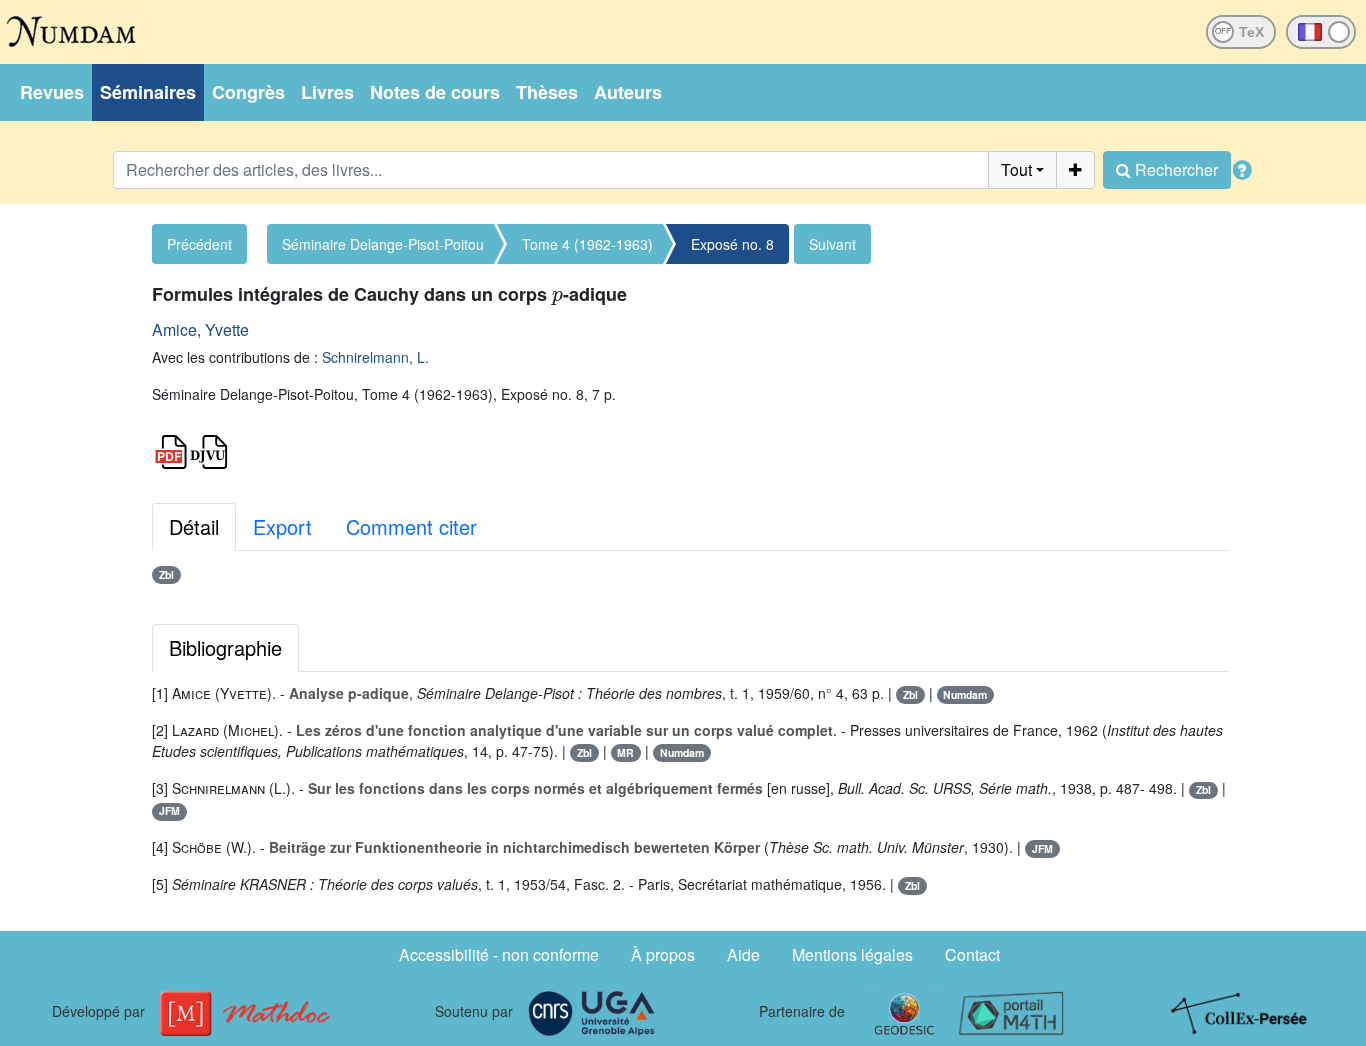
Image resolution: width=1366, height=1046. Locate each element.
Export (282, 526)
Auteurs (628, 92)
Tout (1016, 169)
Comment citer (411, 526)
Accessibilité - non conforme (499, 954)
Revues (52, 92)
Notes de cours (435, 92)
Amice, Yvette (200, 329)
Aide (743, 954)
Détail (194, 526)
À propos (663, 954)
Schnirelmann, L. (375, 357)
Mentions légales (852, 954)
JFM (169, 810)
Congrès (248, 92)
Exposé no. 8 (732, 244)
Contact (972, 954)
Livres (327, 92)
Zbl (166, 574)
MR (625, 752)
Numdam (965, 694)
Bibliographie (225, 647)
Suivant (832, 244)
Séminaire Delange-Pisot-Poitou (383, 244)
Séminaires (148, 92)
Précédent (199, 244)
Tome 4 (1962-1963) (587, 244)
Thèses (547, 92)
